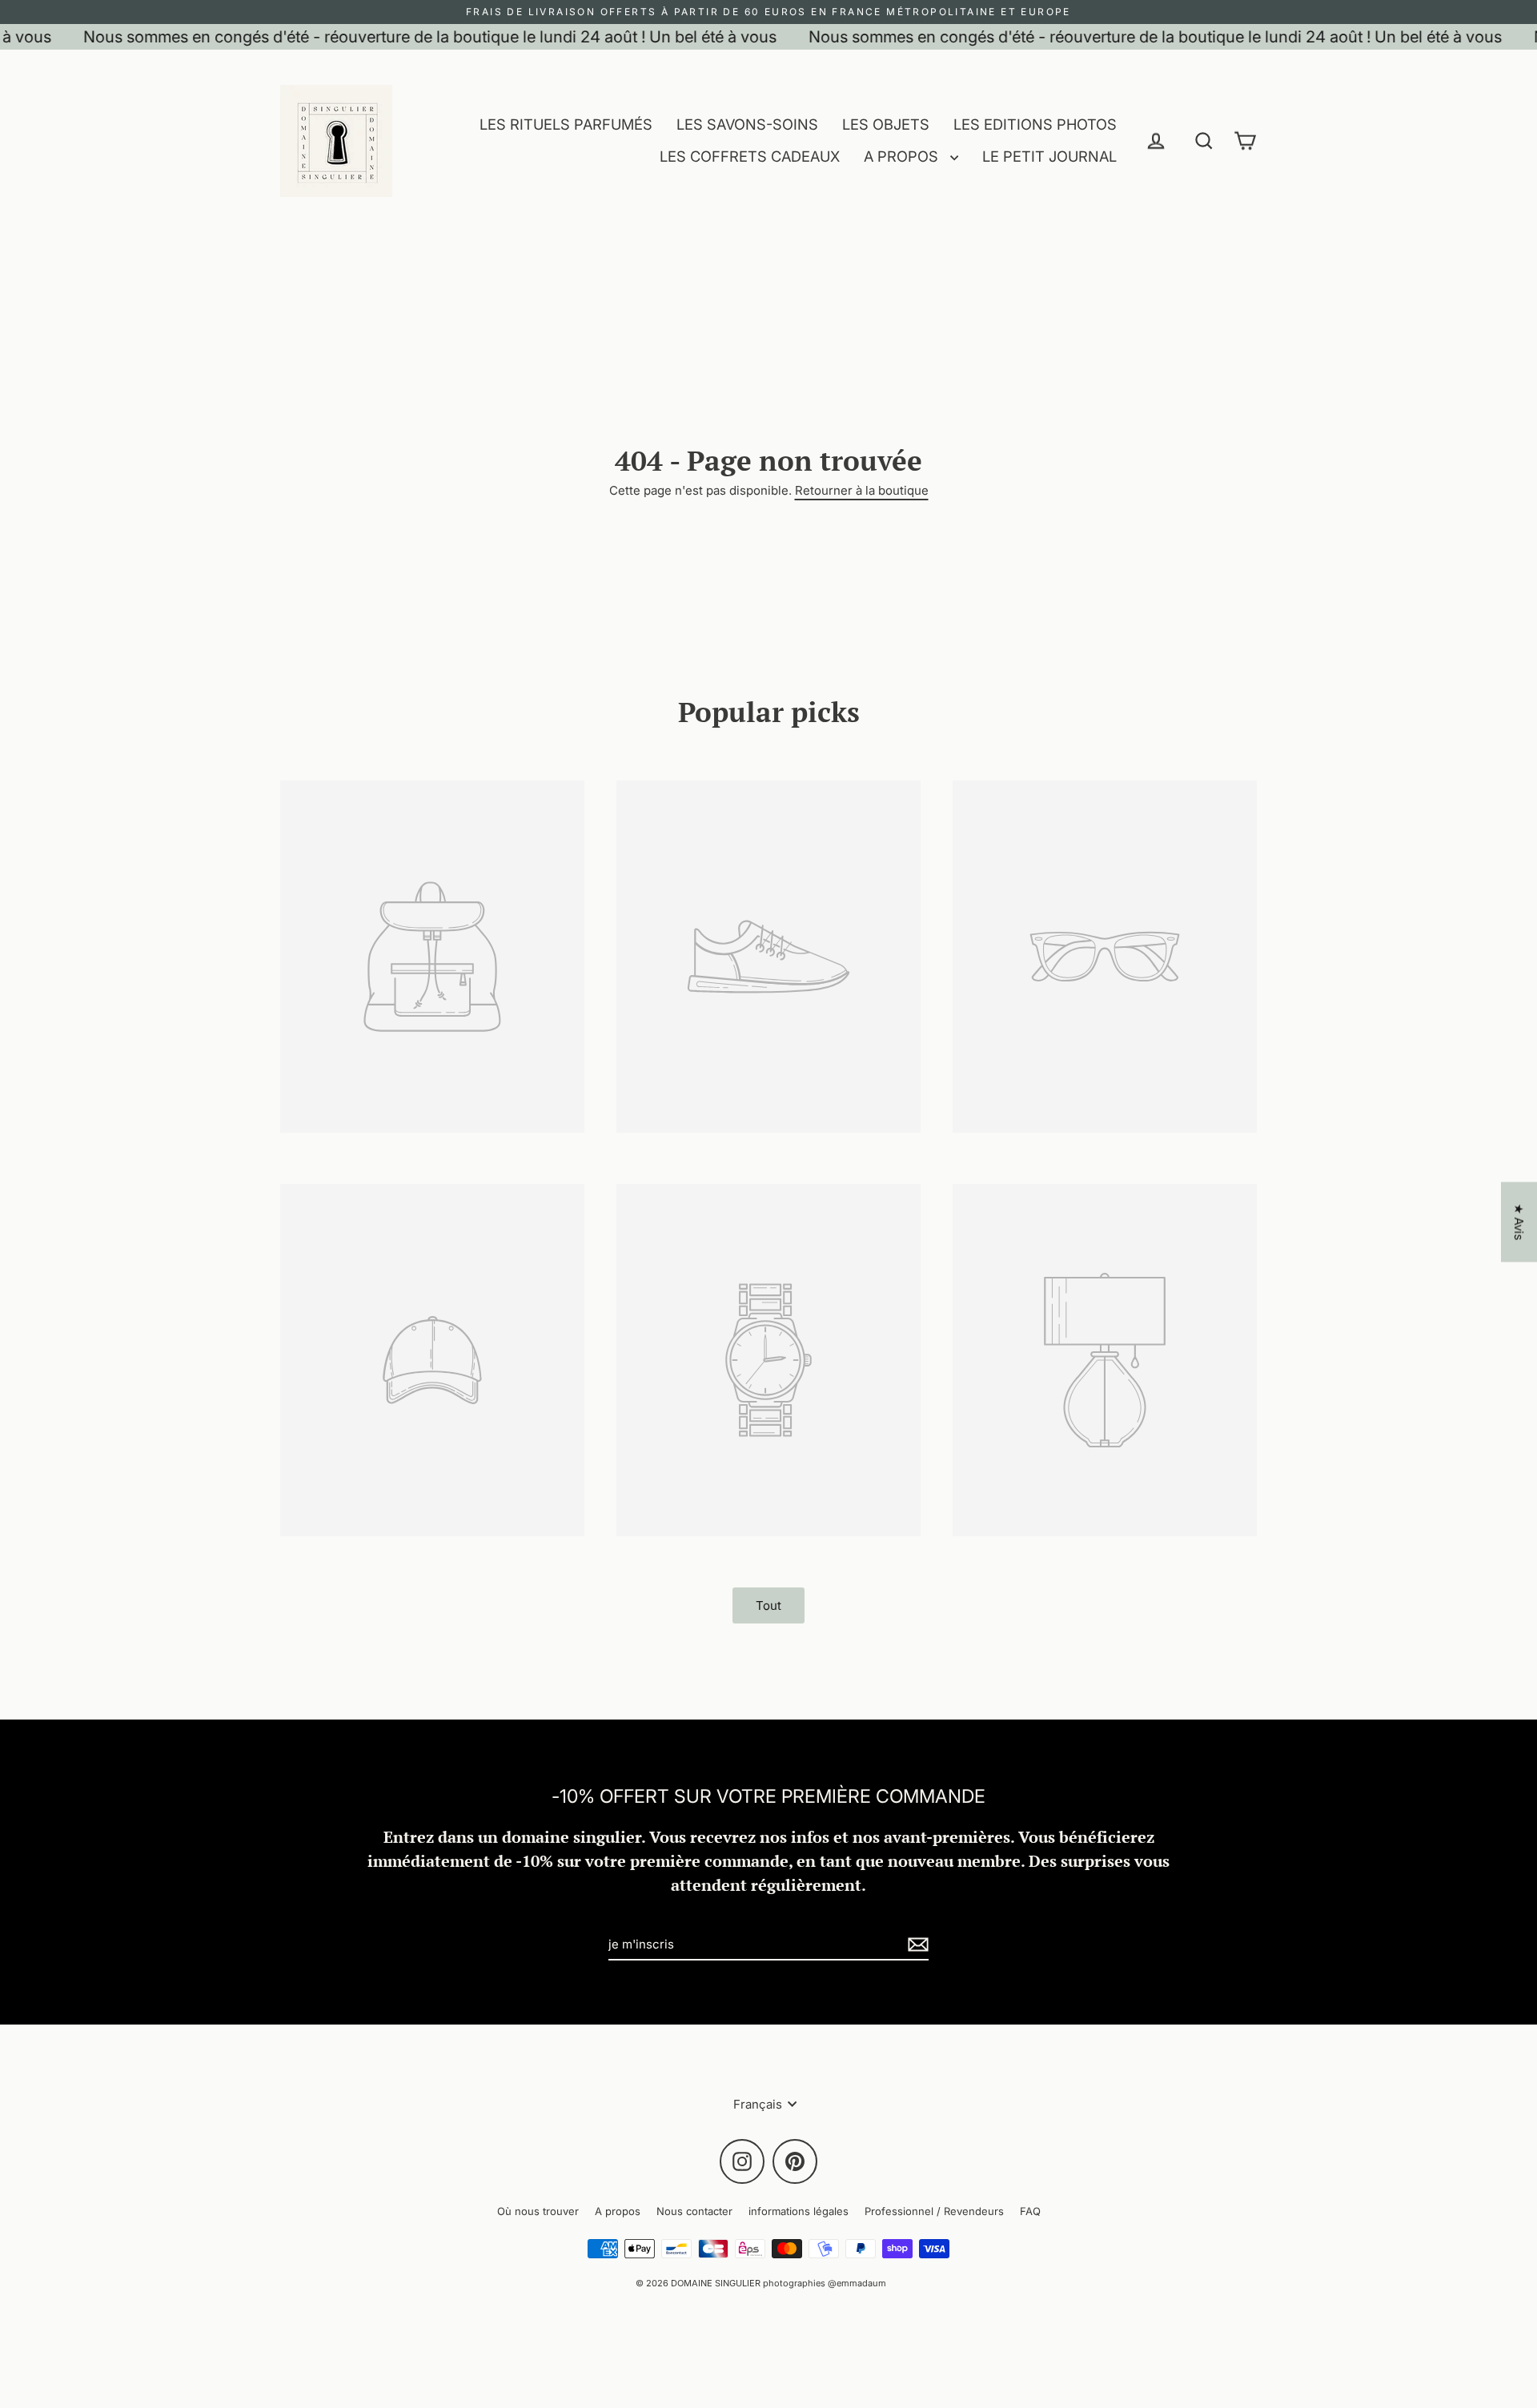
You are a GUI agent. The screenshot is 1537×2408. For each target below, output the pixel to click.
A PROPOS (903, 156)
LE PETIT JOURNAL (1049, 156)
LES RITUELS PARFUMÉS (566, 124)
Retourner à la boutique (862, 490)
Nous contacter (694, 2211)
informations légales (799, 2211)
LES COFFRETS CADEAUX (750, 156)
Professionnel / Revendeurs (934, 2211)
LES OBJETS (886, 124)
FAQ (1030, 2211)
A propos (618, 2211)
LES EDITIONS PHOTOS (1035, 124)
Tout (768, 1605)
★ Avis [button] (1519, 1222)
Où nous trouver (538, 2211)
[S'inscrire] (916, 1945)
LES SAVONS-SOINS (747, 124)
